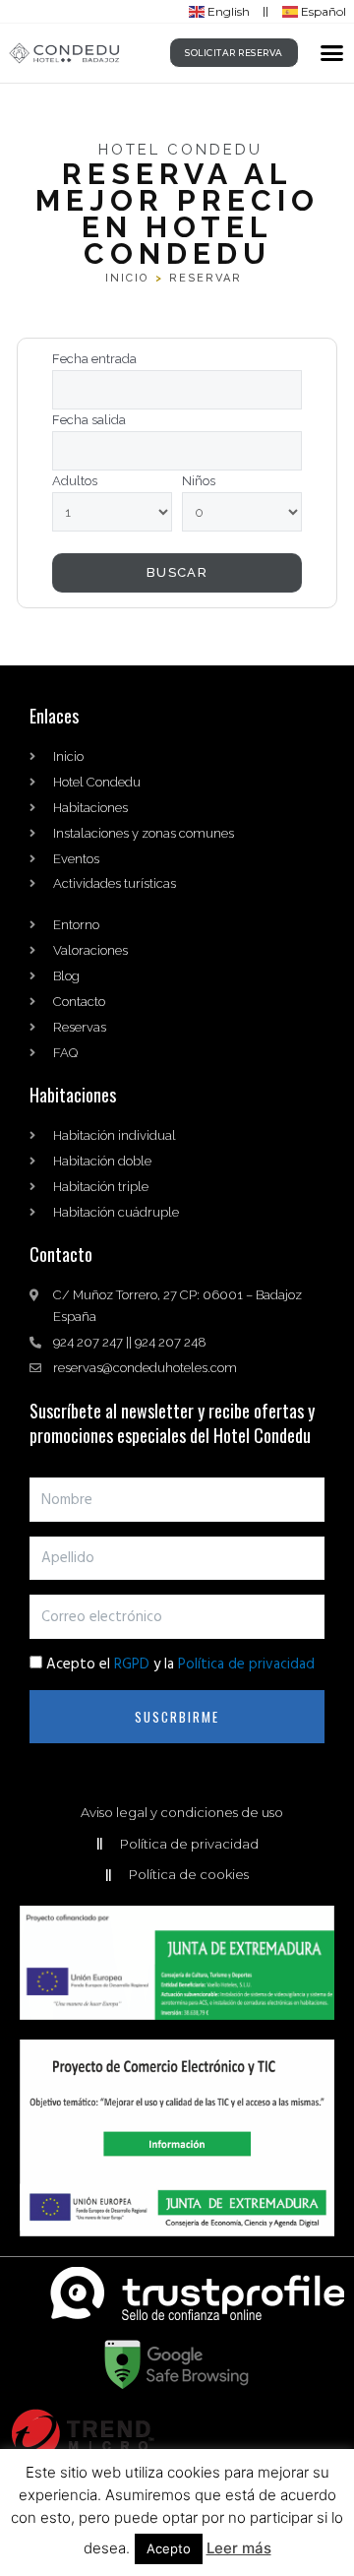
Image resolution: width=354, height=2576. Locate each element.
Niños (199, 481)
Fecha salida (89, 420)
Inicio (127, 278)
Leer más (239, 2548)
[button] (332, 53)
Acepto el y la (180, 1665)
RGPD (132, 1665)
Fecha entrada (94, 359)
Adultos (75, 481)
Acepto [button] (169, 2548)
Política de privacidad (246, 1665)
